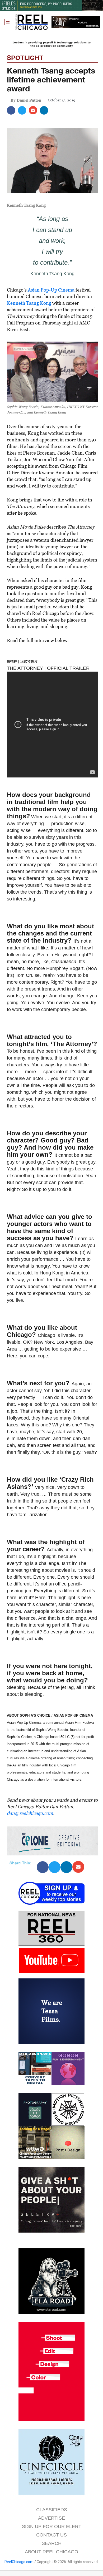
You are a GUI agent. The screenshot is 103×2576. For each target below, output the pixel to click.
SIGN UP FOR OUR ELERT (52, 2526)
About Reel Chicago (51, 2552)
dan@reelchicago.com (30, 1813)
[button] (8, 22)
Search (52, 2543)
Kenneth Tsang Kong (29, 303)
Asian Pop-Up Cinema (51, 290)
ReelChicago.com (19, 2562)
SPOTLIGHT (25, 58)
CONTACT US (51, 2535)
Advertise (51, 2518)
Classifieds (52, 2510)
